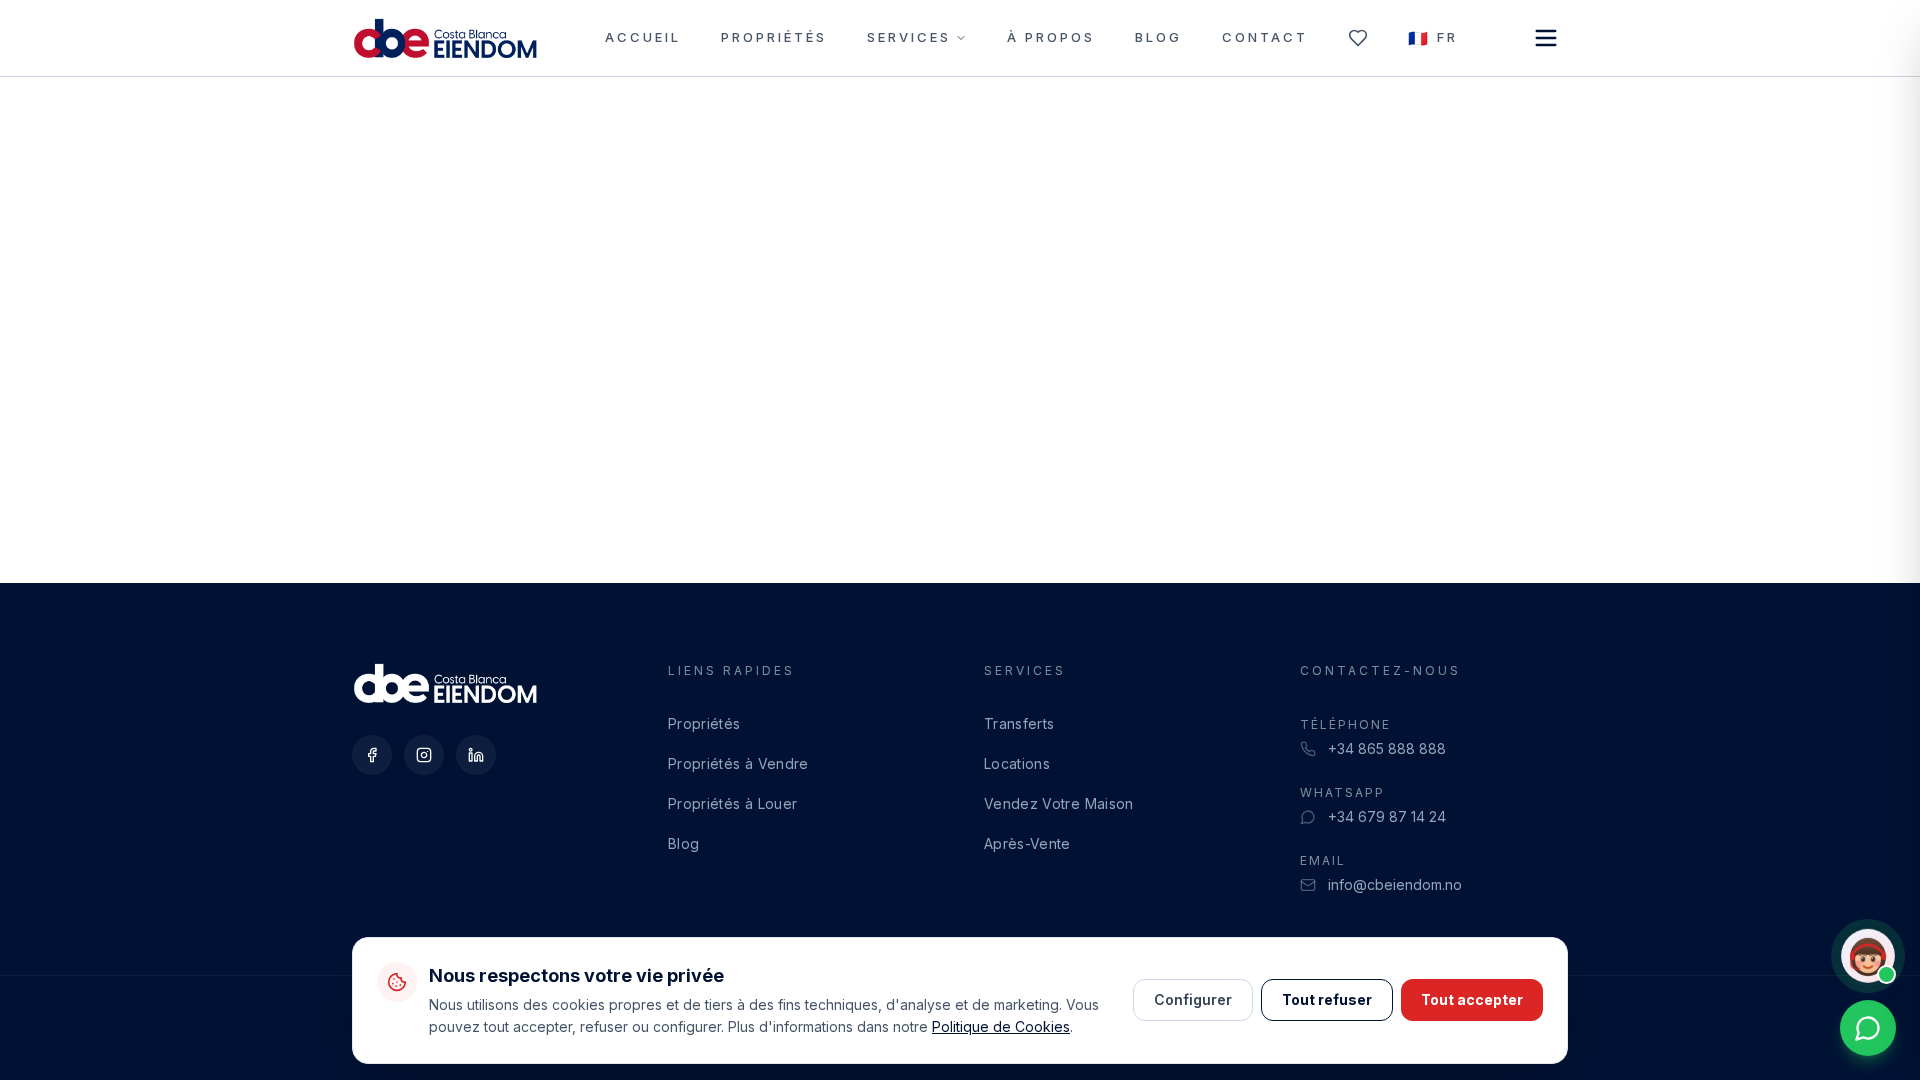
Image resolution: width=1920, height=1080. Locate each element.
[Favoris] (1358, 38)
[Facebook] (372, 755)
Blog (1158, 37)
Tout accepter (1472, 999)
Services (909, 37)
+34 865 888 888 (1387, 748)
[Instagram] (424, 755)
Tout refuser (1327, 999)
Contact (1265, 37)
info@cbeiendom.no (1395, 884)
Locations (1017, 763)
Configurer (1193, 999)
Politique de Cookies (1001, 1026)
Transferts (1019, 723)
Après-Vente (1027, 843)
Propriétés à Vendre (738, 763)
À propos (1051, 37)
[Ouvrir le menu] (1546, 38)
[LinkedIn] (476, 755)
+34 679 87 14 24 (1387, 816)
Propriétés (774, 37)
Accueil (643, 37)
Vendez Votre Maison (1059, 803)
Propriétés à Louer (732, 803)
